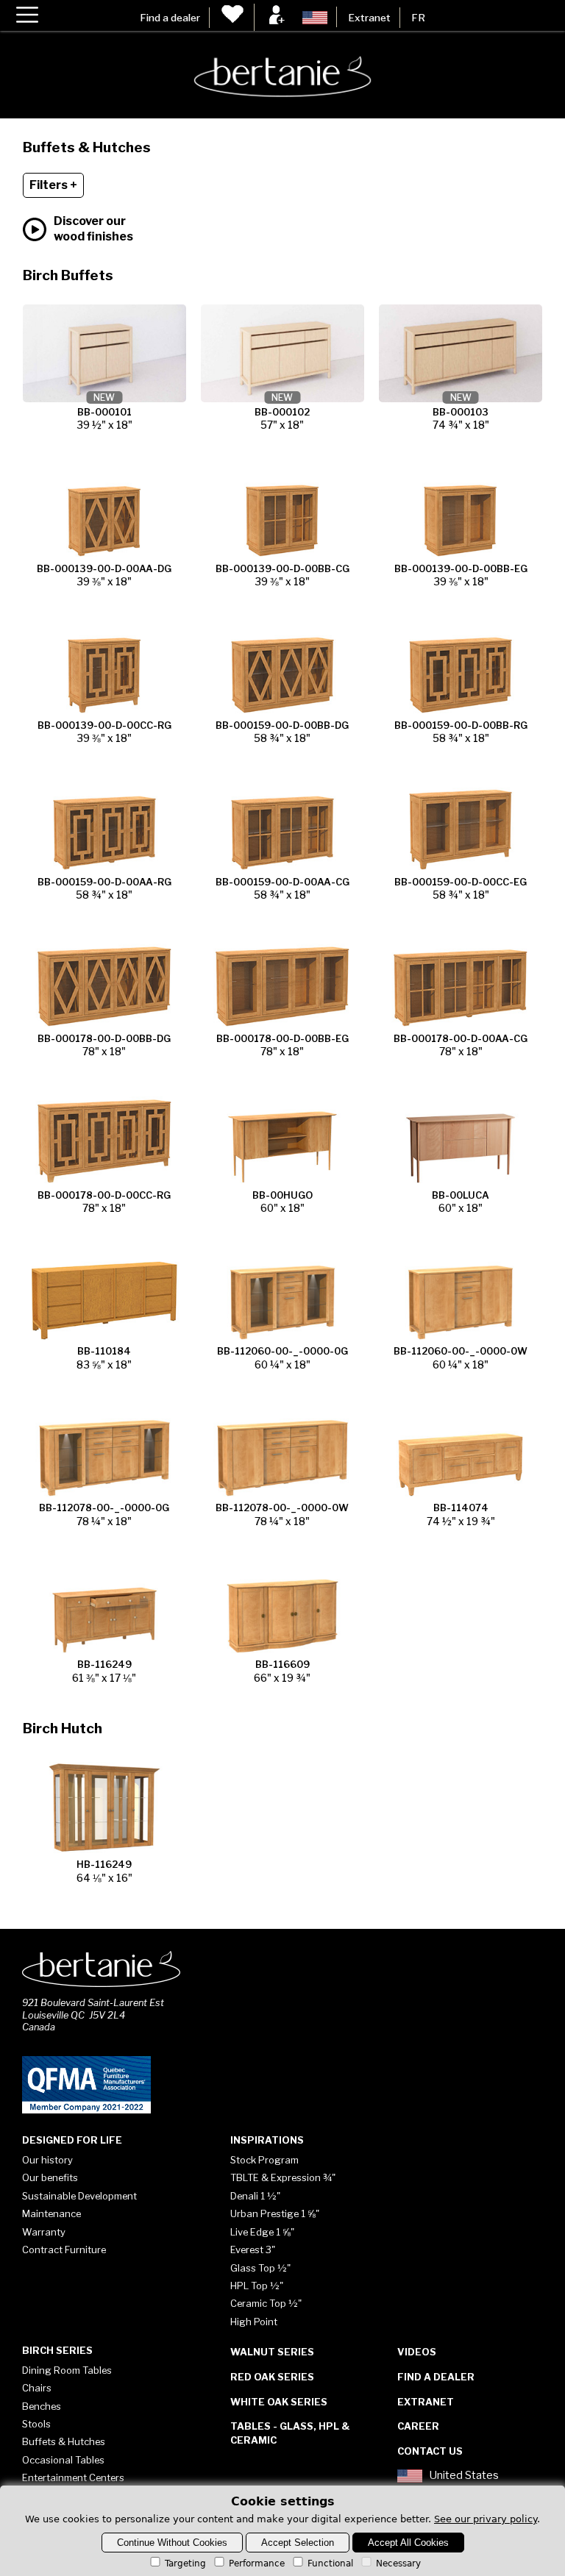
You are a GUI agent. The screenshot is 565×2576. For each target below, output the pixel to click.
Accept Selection (298, 2543)
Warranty (44, 2232)
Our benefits (50, 2177)
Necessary (398, 2563)
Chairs (37, 2388)
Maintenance (51, 2213)
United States (464, 2476)
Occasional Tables (63, 2460)
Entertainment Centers (73, 2477)
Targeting (185, 2563)
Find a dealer (170, 18)
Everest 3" (253, 2249)
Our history (47, 2160)
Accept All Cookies (408, 2543)
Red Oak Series (272, 2377)
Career (418, 2426)
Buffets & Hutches (64, 2441)
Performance (257, 2563)
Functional (330, 2563)
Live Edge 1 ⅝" (262, 2232)
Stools (36, 2424)
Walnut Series (272, 2352)
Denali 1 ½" (255, 2196)
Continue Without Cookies (172, 2543)
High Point (254, 2322)
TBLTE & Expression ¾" (283, 2177)
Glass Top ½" (260, 2268)
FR (418, 18)
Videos (417, 2352)
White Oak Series (279, 2402)
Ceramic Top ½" (266, 2303)
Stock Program (264, 2160)
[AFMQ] (86, 2111)
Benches (42, 2406)
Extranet (369, 18)
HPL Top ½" (257, 2286)
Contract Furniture (64, 2249)
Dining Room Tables (67, 2370)
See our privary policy (486, 2519)
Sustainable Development (79, 2196)
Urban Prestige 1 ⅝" (275, 2213)
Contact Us (430, 2451)
